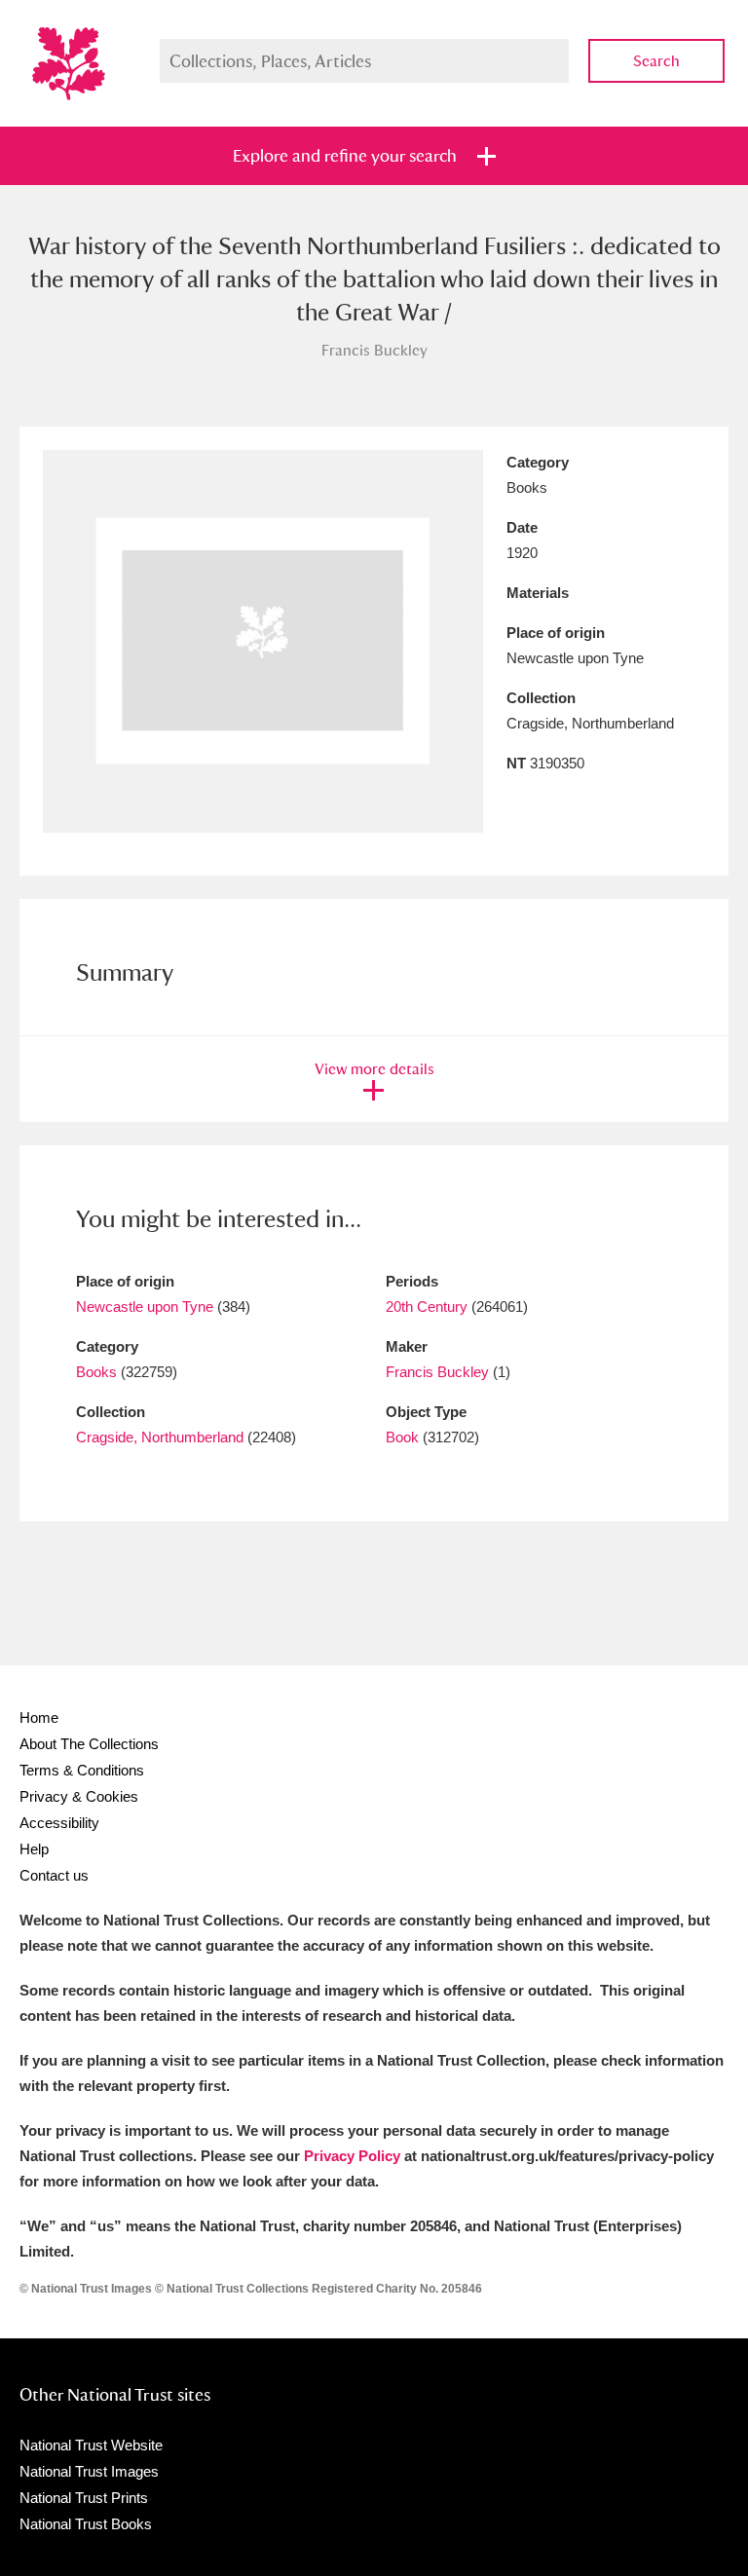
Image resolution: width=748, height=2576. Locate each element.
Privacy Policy (352, 2156)
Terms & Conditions (82, 1770)
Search (656, 61)
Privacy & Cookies (79, 1796)
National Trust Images (89, 2471)
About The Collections (89, 1744)
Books (96, 1372)
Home (39, 1717)
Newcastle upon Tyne (145, 1307)
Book (402, 1437)
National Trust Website (91, 2445)
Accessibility (59, 1823)
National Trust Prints (84, 2498)
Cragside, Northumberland (160, 1437)
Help (34, 1849)
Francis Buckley (437, 1372)
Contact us (54, 1875)
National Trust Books (86, 2524)
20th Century (427, 1307)
